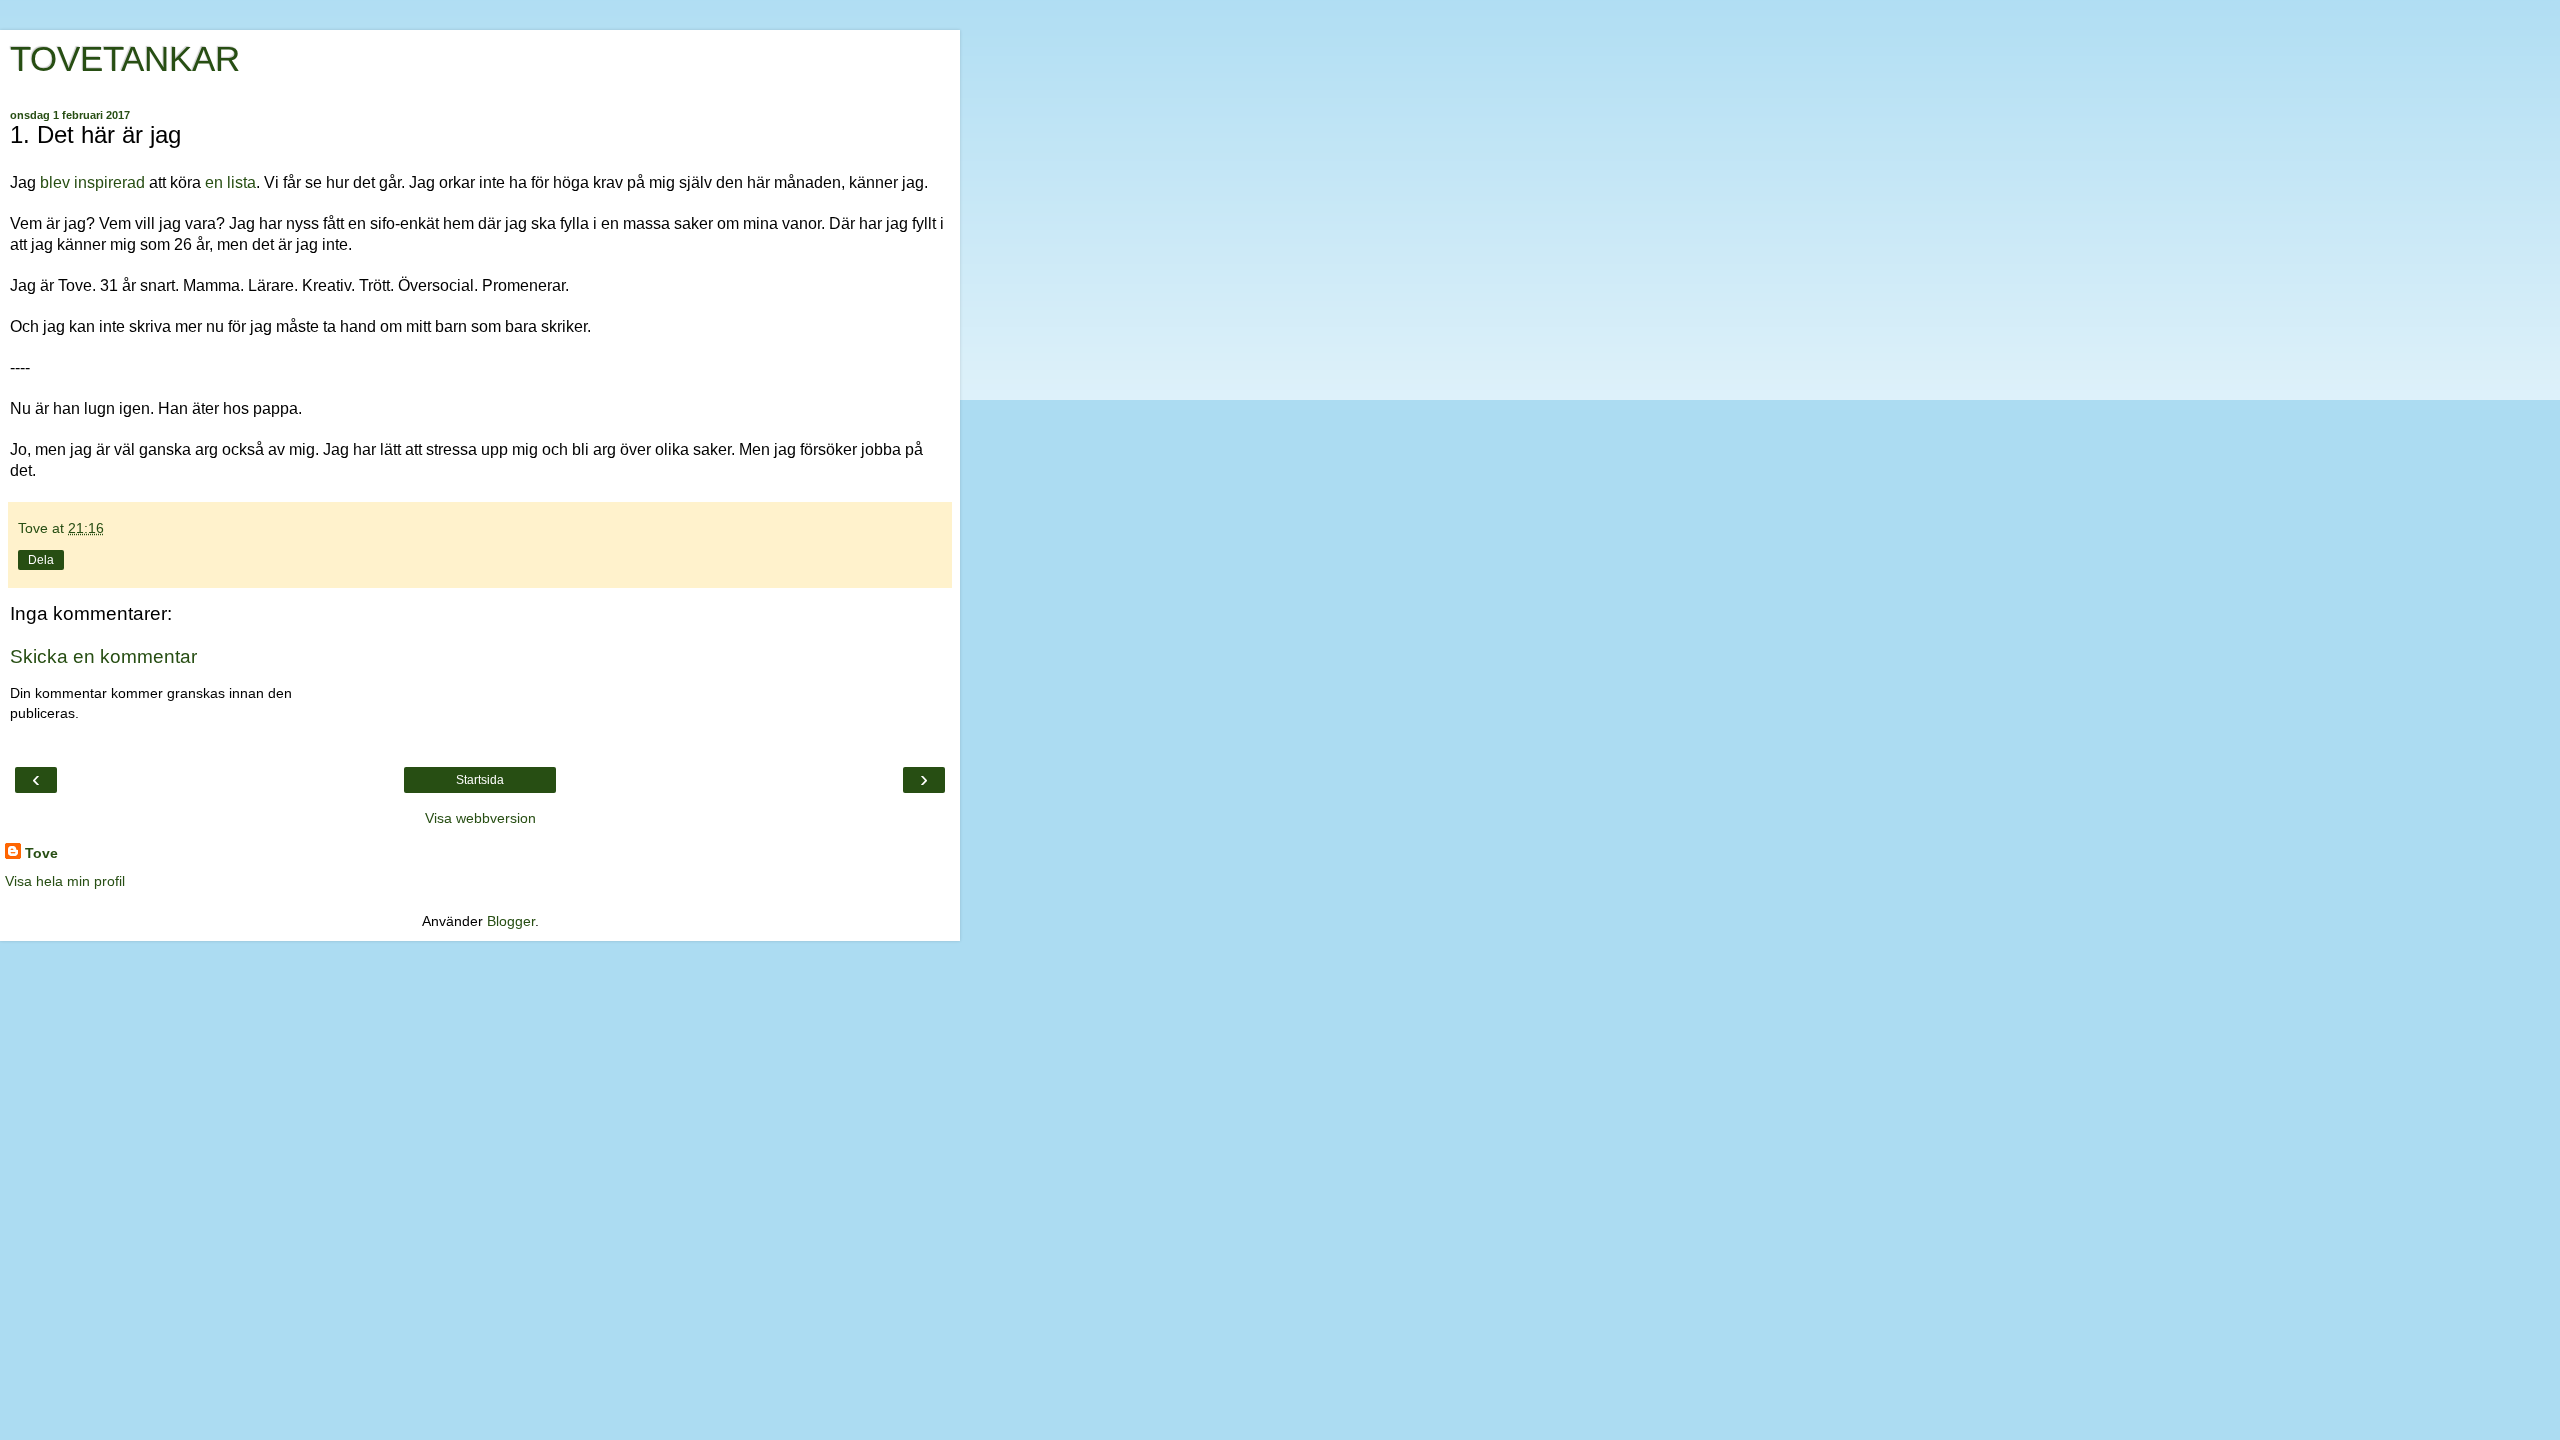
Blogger (511, 921)
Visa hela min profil (65, 881)
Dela (41, 560)
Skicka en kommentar (103, 656)
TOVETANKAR (125, 59)
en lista (230, 182)
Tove (41, 853)
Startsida (480, 780)
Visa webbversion (480, 818)
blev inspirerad (90, 182)
